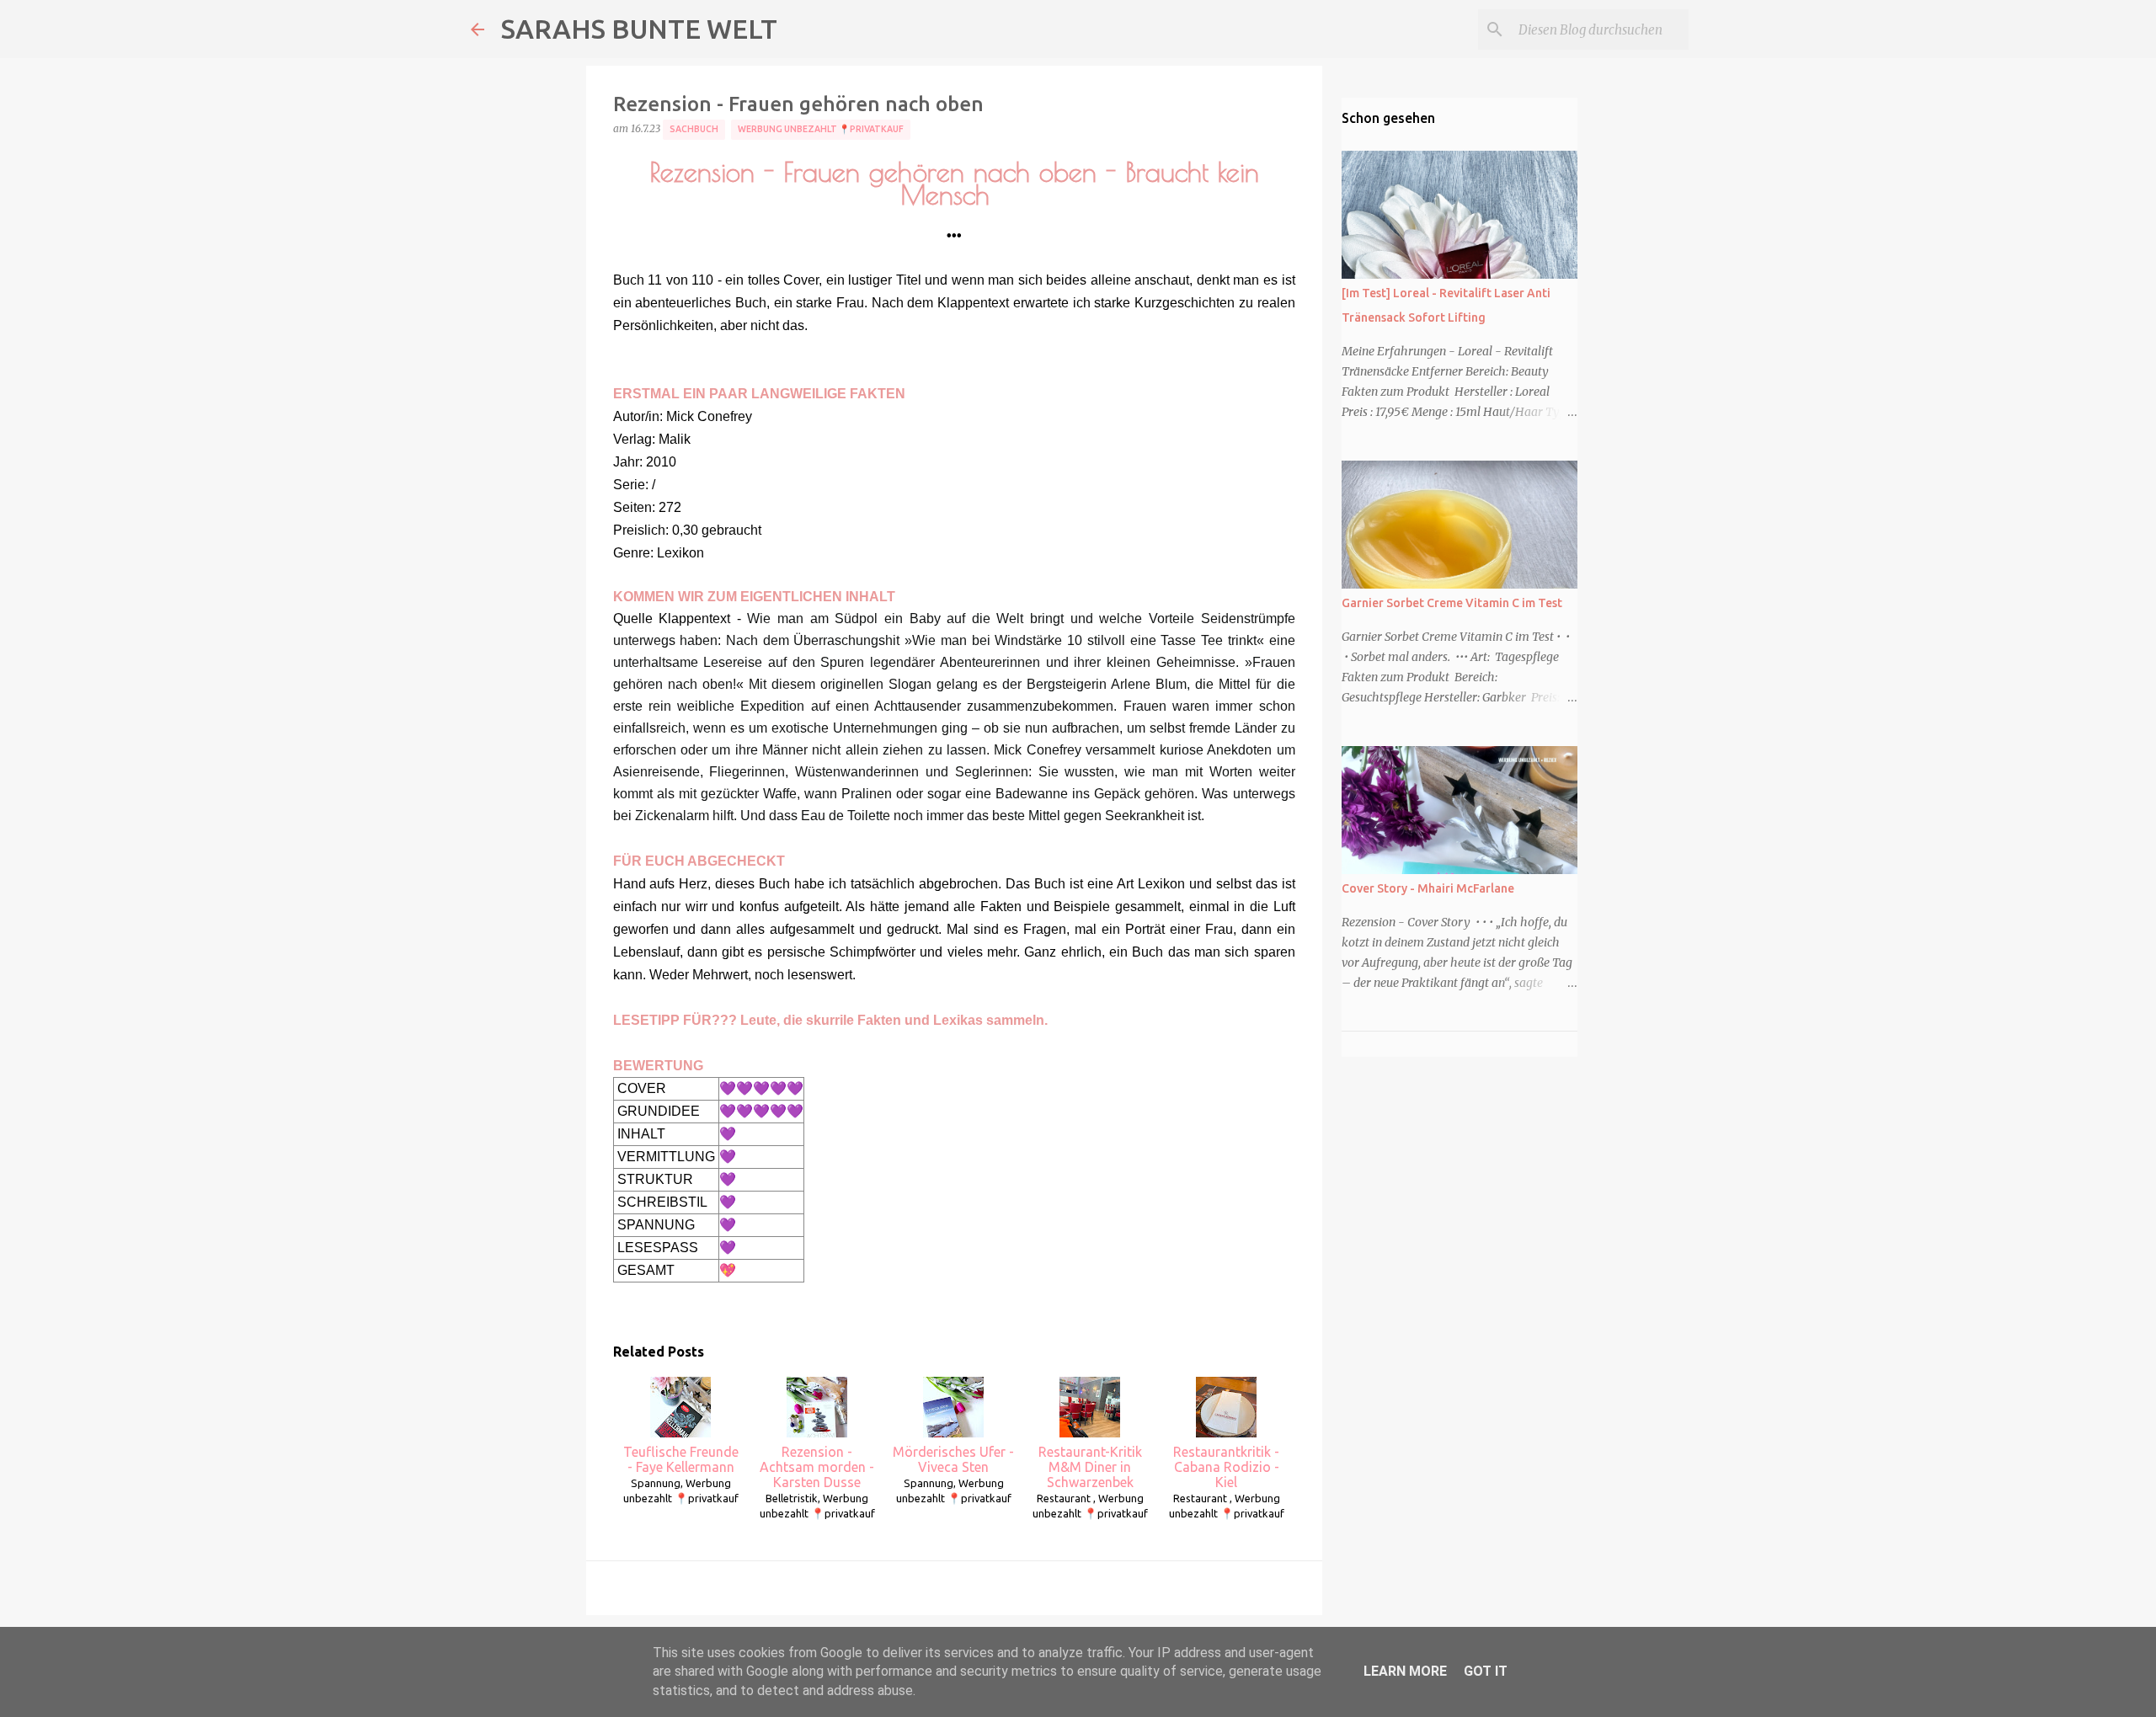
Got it (1486, 1671)
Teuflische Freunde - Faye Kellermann (681, 1459)
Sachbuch (694, 129)
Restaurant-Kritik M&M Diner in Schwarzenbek (1090, 1467)
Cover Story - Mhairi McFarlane (1428, 888)
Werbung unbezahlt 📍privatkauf (821, 129)
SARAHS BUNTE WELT (639, 29)
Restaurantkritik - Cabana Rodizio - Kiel (1226, 1467)
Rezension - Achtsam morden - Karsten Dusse (817, 1467)
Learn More (1405, 1671)
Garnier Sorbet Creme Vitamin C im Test (1452, 603)
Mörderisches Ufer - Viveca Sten (953, 1459)
